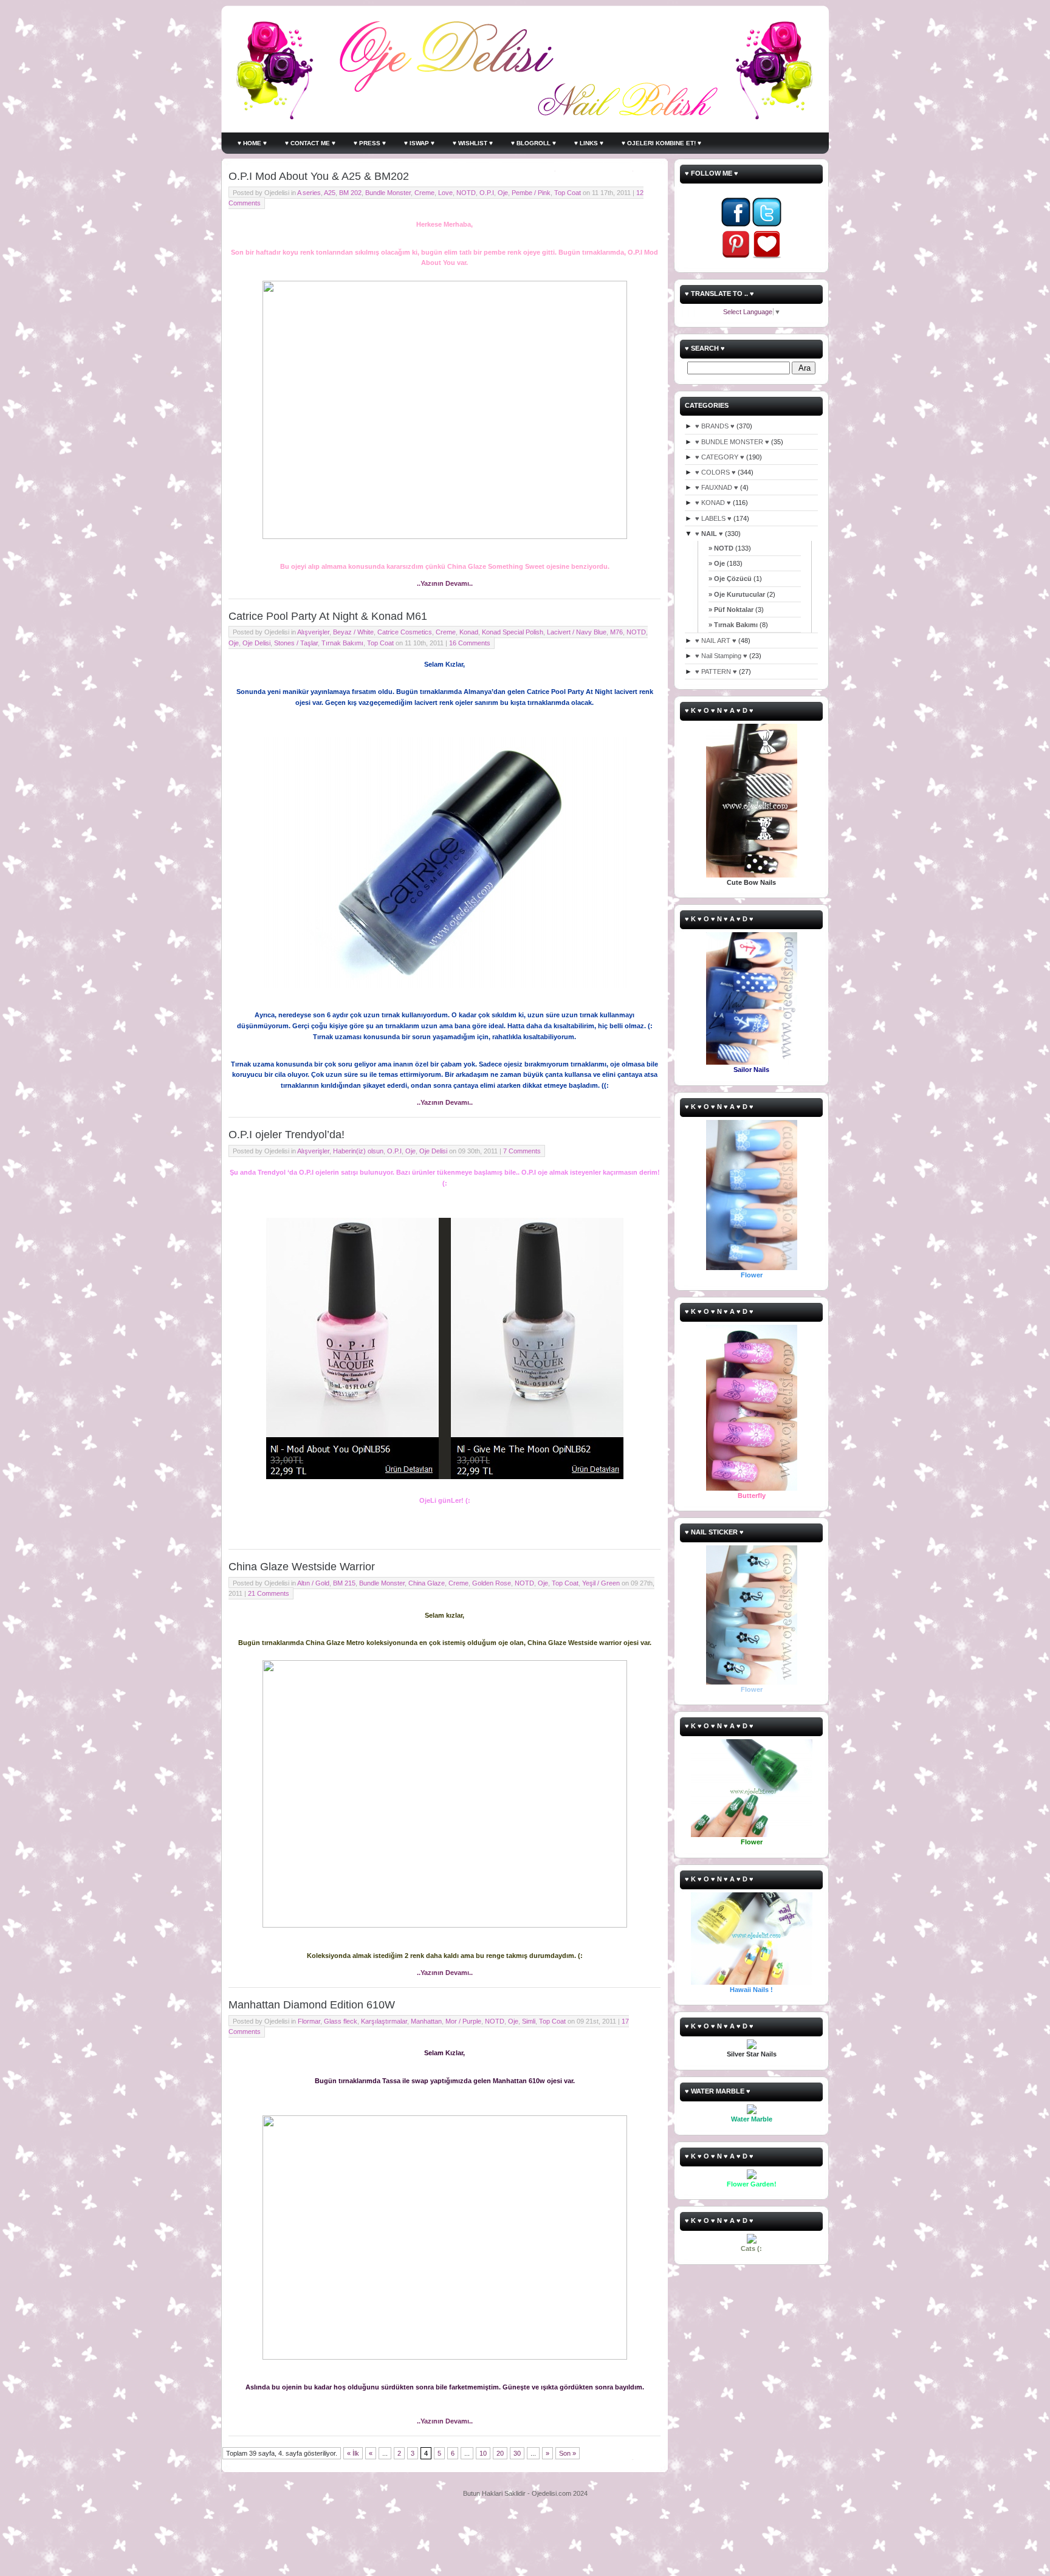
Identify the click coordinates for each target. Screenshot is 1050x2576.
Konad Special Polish (513, 632)
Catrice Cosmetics (405, 632)
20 (500, 2453)
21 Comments (269, 1593)
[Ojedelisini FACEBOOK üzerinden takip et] (736, 224)
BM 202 (350, 193)
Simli (529, 2021)
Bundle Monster (388, 193)
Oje (503, 193)
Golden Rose (492, 1583)
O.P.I (487, 193)
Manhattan (426, 2021)
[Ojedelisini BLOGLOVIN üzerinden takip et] (767, 256)
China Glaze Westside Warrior (302, 1567)
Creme (424, 193)
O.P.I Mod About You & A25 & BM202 (319, 176)
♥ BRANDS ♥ (715, 426)
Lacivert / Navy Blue (577, 632)
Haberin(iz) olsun (358, 1151)
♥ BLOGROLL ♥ (534, 143)
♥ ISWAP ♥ (419, 143)
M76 (616, 632)
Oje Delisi (256, 643)
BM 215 (344, 1583)
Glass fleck (341, 2021)
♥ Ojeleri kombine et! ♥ (661, 143)
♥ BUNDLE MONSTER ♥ (732, 442)
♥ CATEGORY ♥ (720, 457)
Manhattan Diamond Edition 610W (312, 2005)
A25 (330, 193)
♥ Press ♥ (370, 143)
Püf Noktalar (734, 610)
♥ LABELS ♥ (713, 518)
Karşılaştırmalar (384, 2021)
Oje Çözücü (733, 579)
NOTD (466, 193)
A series (309, 193)
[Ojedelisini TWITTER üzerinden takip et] (767, 224)
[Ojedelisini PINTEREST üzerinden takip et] (736, 256)
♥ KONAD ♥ (713, 503)
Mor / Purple (463, 2021)
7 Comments (522, 1151)
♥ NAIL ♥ (709, 534)
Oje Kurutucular (739, 594)
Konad (469, 632)
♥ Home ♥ (252, 143)
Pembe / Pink (531, 193)
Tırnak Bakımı (342, 643)
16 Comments (470, 643)
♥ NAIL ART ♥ (716, 641)
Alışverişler (313, 632)
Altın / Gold (313, 1583)
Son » (568, 2453)
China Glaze (427, 1583)
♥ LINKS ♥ (589, 143)
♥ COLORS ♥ (715, 472)
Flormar (309, 2021)
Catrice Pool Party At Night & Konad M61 (328, 616)
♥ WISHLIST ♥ (473, 143)
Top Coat (568, 193)
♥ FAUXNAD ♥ (717, 487)
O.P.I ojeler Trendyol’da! (287, 1135)
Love (445, 193)
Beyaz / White (353, 632)
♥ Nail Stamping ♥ (721, 656)
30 (517, 2453)
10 (483, 2453)
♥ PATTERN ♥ (716, 671)
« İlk (353, 2453)
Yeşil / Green (601, 1583)
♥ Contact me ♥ (310, 143)
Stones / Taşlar (296, 643)
